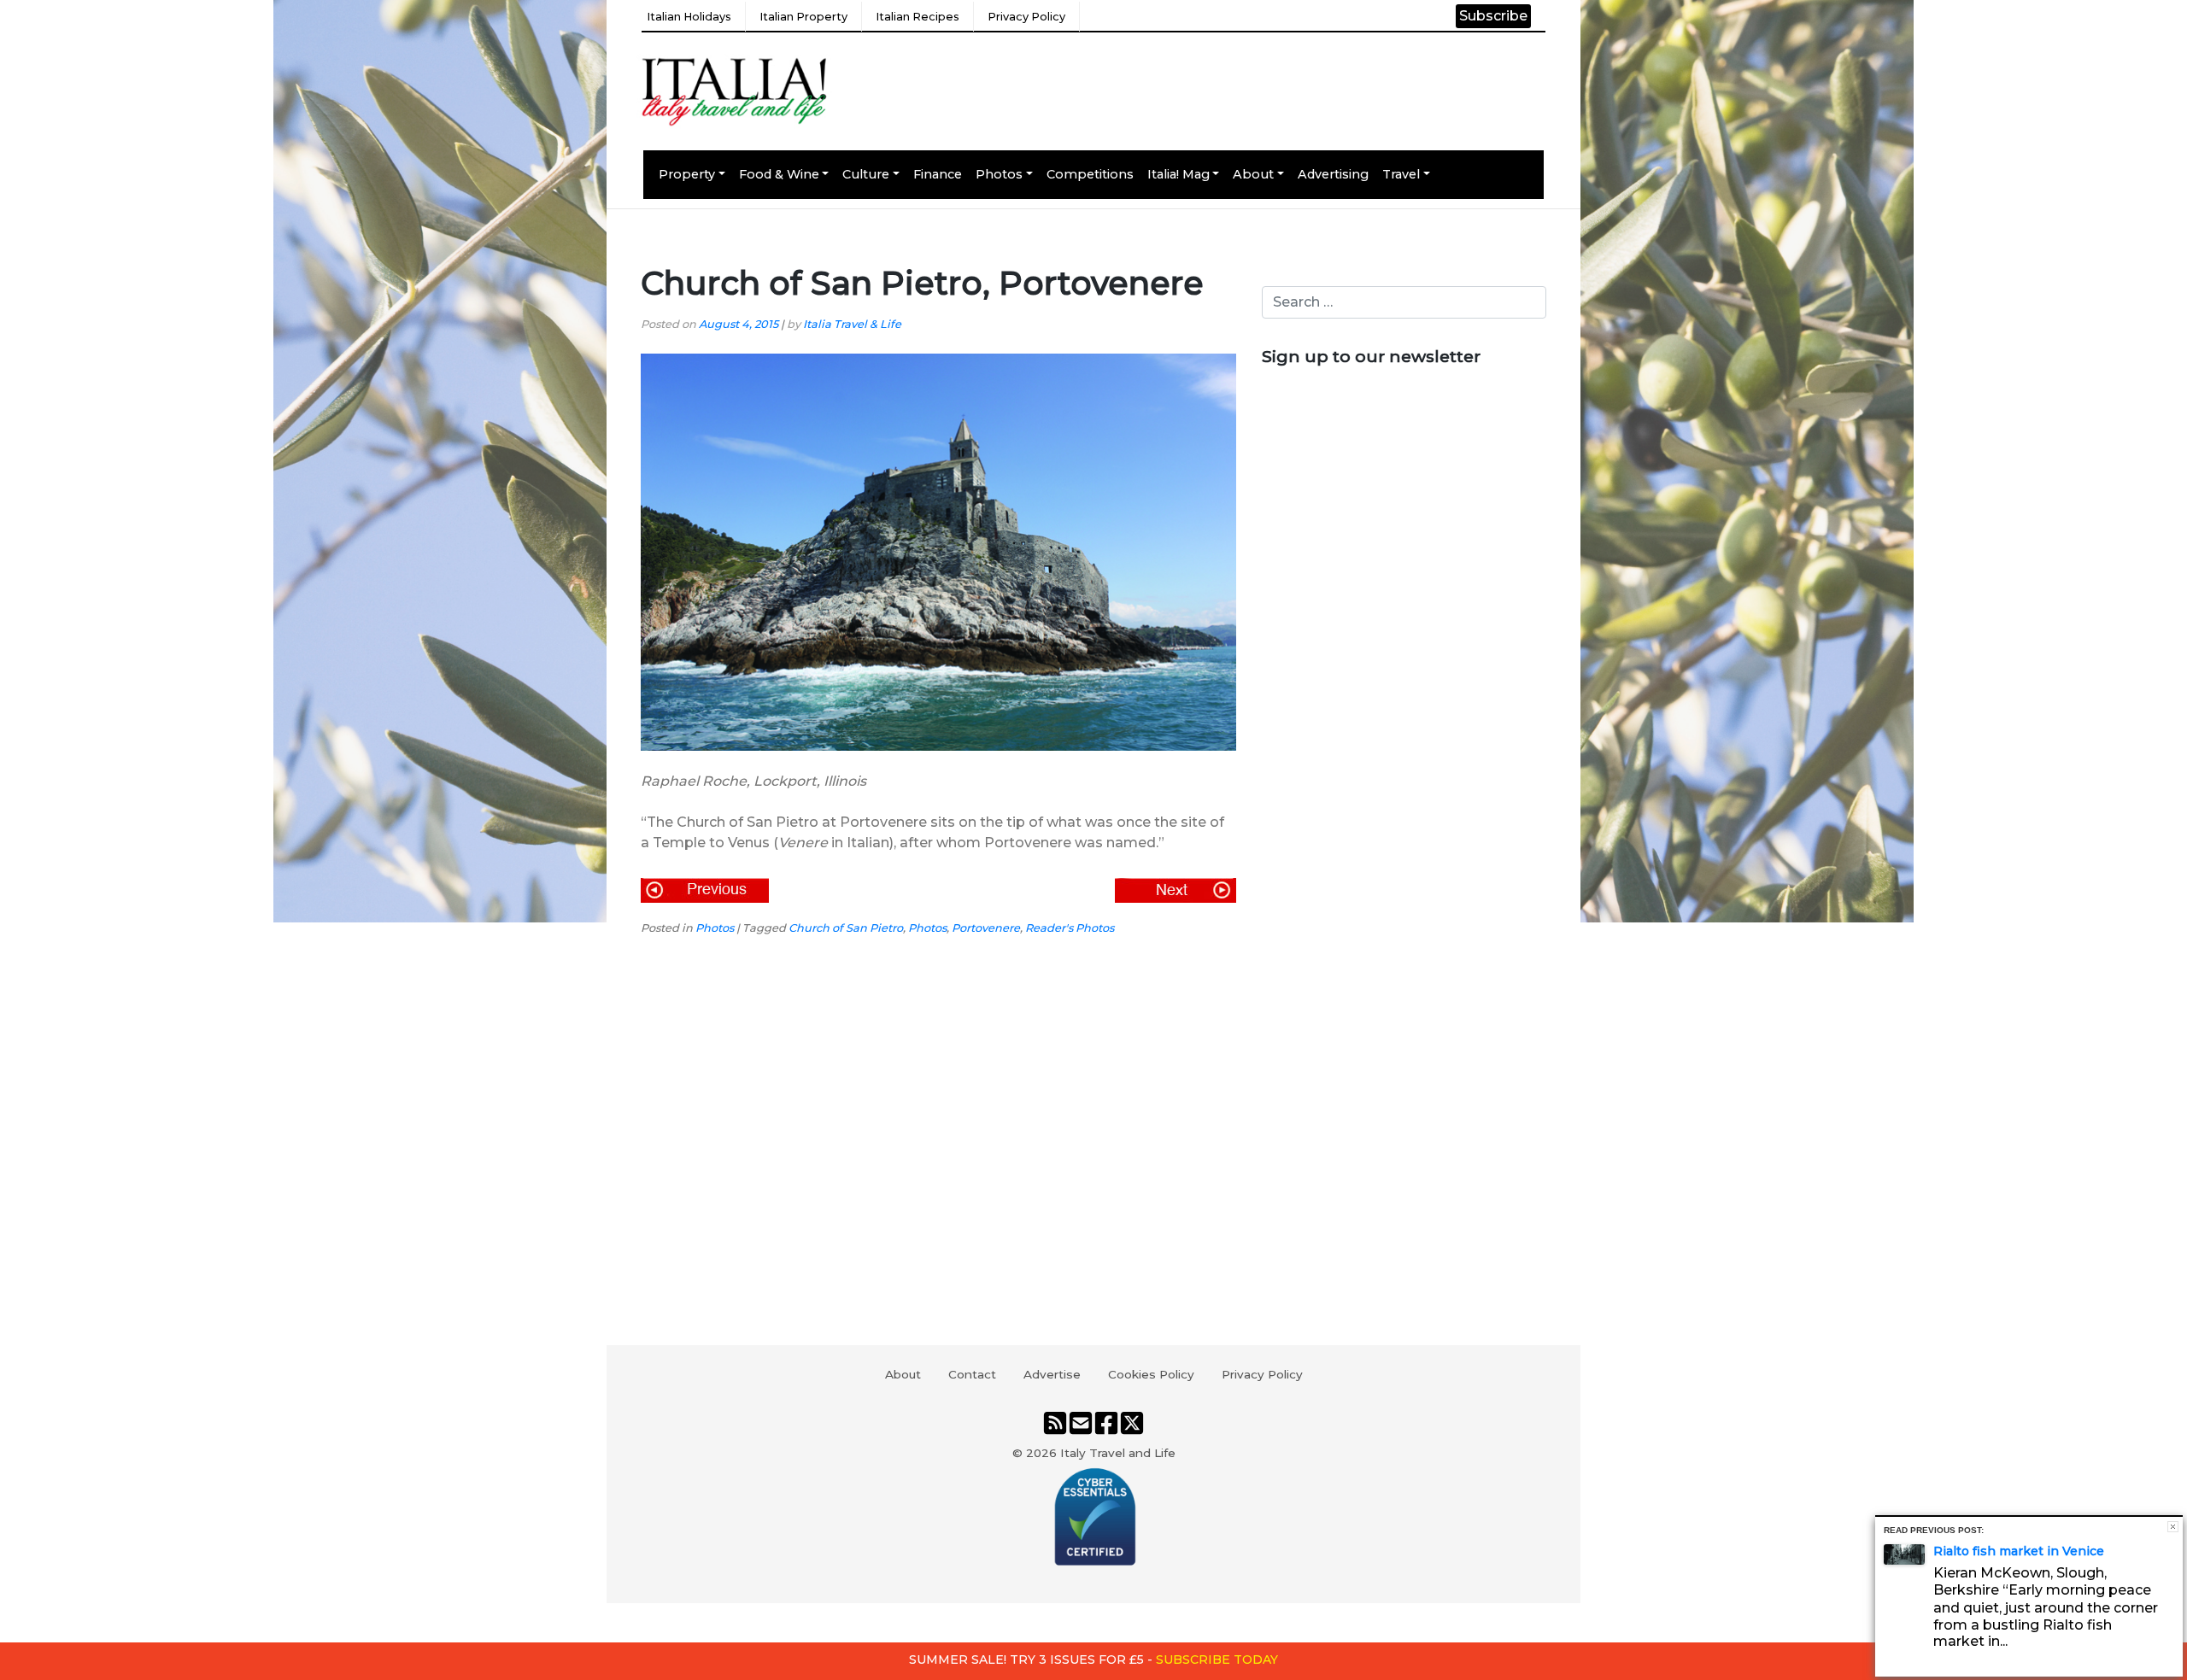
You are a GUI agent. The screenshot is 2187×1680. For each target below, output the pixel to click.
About (1253, 174)
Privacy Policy (1026, 17)
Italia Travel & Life (852, 324)
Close (2173, 1527)
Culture (866, 174)
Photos (999, 174)
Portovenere (986, 928)
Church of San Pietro (846, 928)
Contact (972, 1374)
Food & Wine (779, 174)
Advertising (1333, 174)
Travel (1401, 174)
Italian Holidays (689, 17)
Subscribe (1493, 16)
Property (687, 174)
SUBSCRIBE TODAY (1217, 1660)
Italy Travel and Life (1118, 1453)
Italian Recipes (918, 17)
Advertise (1052, 1374)
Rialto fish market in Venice (2019, 1551)
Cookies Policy (1151, 1374)
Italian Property (803, 17)
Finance (938, 174)
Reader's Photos (1070, 928)
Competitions (1090, 174)
